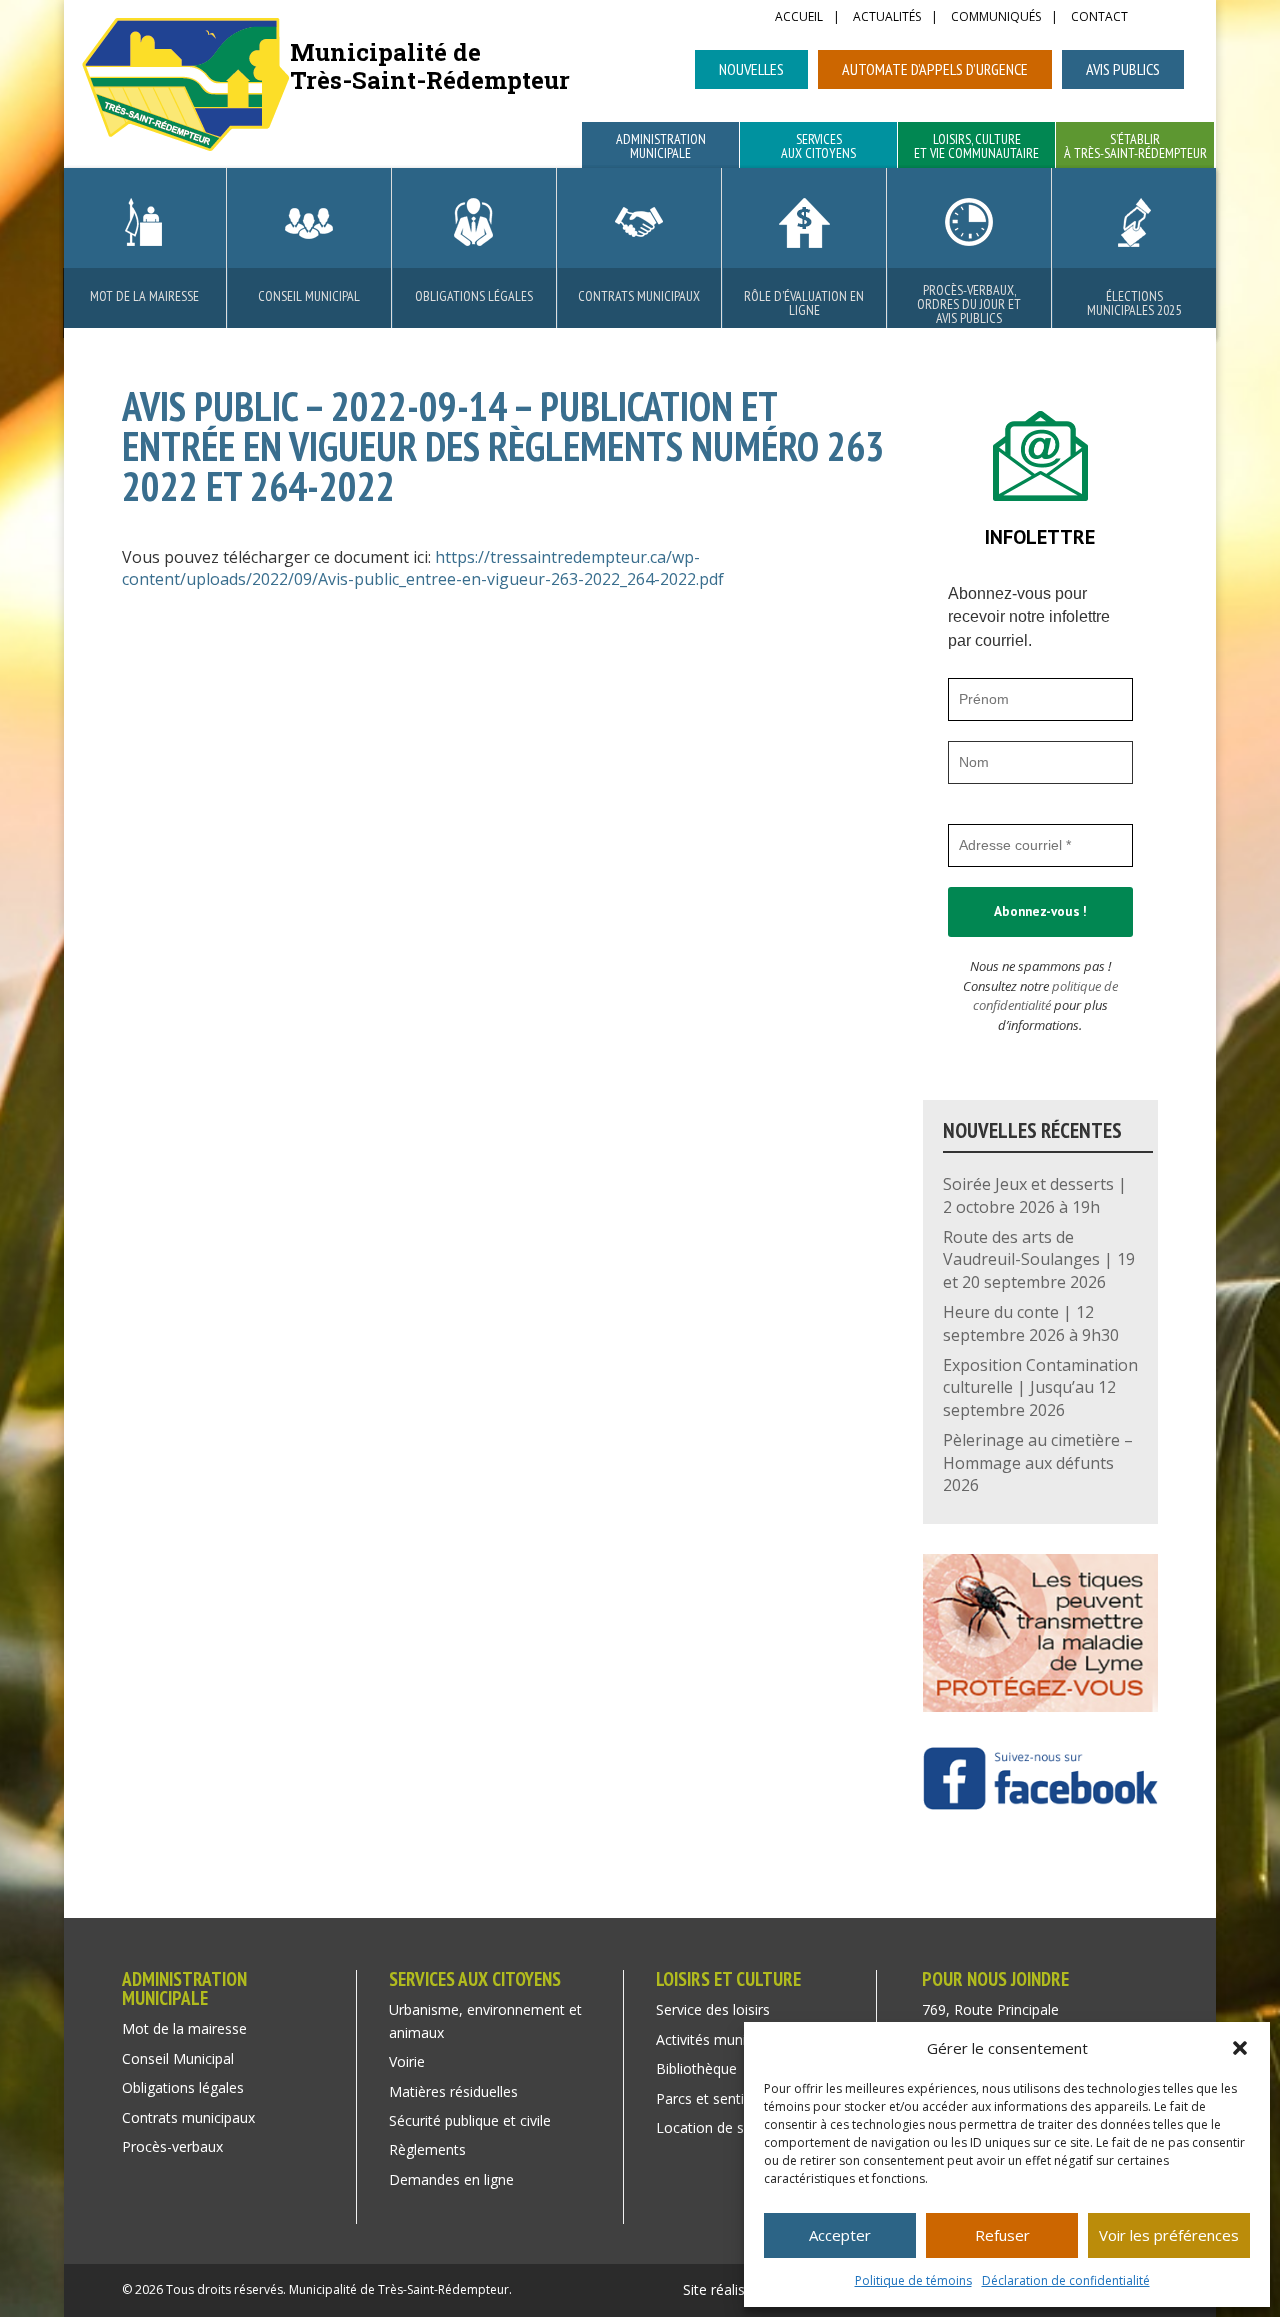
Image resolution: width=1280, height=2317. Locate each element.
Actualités (887, 18)
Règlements (427, 2149)
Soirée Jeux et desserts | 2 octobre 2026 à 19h (1035, 1195)
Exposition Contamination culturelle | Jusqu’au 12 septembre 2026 (1040, 1387)
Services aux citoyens (818, 147)
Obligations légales (474, 296)
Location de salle (711, 2127)
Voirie (407, 2061)
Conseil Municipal (309, 296)
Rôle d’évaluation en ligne (804, 303)
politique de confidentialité (1045, 996)
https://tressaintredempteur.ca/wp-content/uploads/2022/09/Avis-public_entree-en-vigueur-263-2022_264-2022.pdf (423, 568)
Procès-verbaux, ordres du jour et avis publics (969, 304)
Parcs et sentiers (710, 2098)
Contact (1099, 18)
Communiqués (996, 18)
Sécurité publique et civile (470, 2120)
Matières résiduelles (453, 2091)
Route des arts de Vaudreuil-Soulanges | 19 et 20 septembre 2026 (1039, 1259)
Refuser (1002, 2235)
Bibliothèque (696, 2068)
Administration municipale (661, 147)
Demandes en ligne (451, 2179)
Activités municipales (723, 2039)
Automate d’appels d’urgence (935, 69)
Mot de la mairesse (144, 296)
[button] (1240, 2048)
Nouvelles (751, 69)
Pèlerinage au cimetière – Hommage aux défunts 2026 (1038, 1462)
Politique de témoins (913, 2280)
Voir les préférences (1169, 2235)
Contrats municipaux (639, 296)
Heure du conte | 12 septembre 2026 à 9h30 (1031, 1323)
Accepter (840, 2235)
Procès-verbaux (172, 2146)
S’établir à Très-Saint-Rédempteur (1135, 147)
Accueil (799, 18)
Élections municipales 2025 (1134, 303)
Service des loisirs (713, 2009)
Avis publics (1123, 69)
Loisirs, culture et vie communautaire (976, 147)
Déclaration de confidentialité (1066, 2280)
